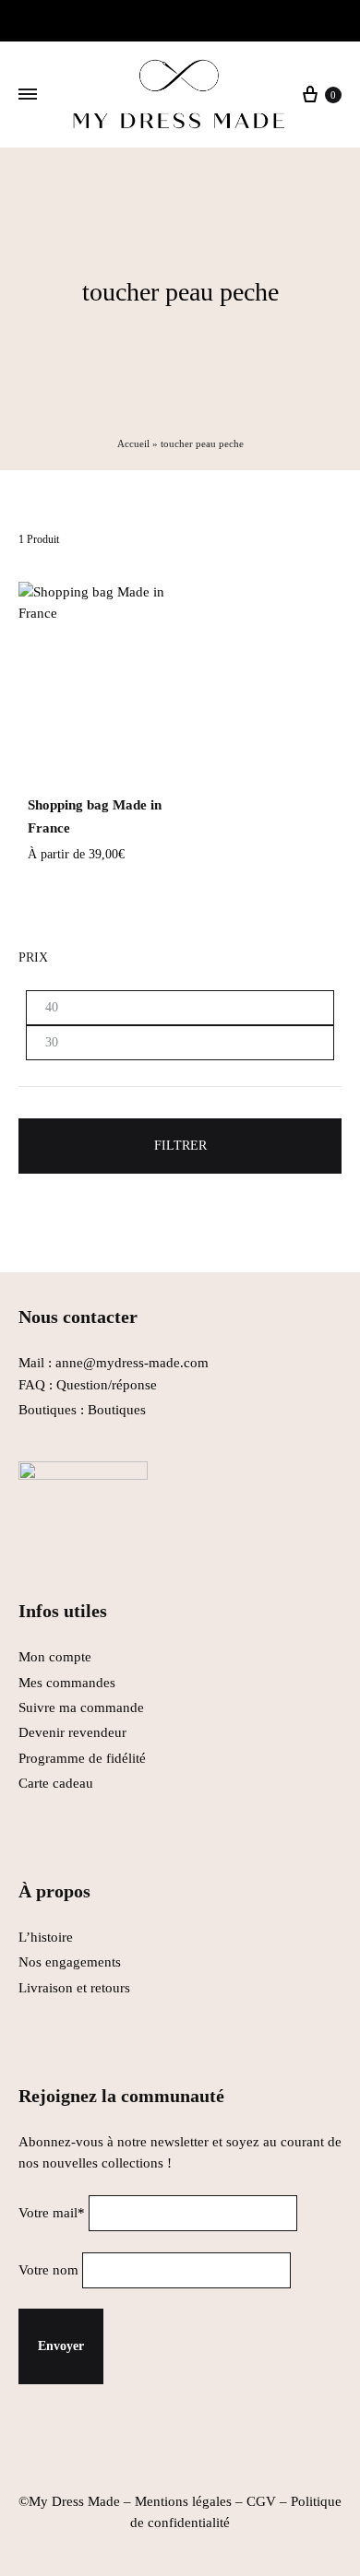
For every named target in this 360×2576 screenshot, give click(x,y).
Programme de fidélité (82, 1758)
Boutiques (117, 1410)
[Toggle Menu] (28, 95)
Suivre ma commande (81, 1707)
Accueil (133, 443)
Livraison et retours (74, 1988)
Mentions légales (183, 2501)
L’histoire (48, 1937)
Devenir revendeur (72, 1732)
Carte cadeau (56, 1783)
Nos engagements (70, 1962)
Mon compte (55, 1657)
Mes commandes (67, 1683)
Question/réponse (107, 1385)
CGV (261, 2501)
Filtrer (180, 1146)
